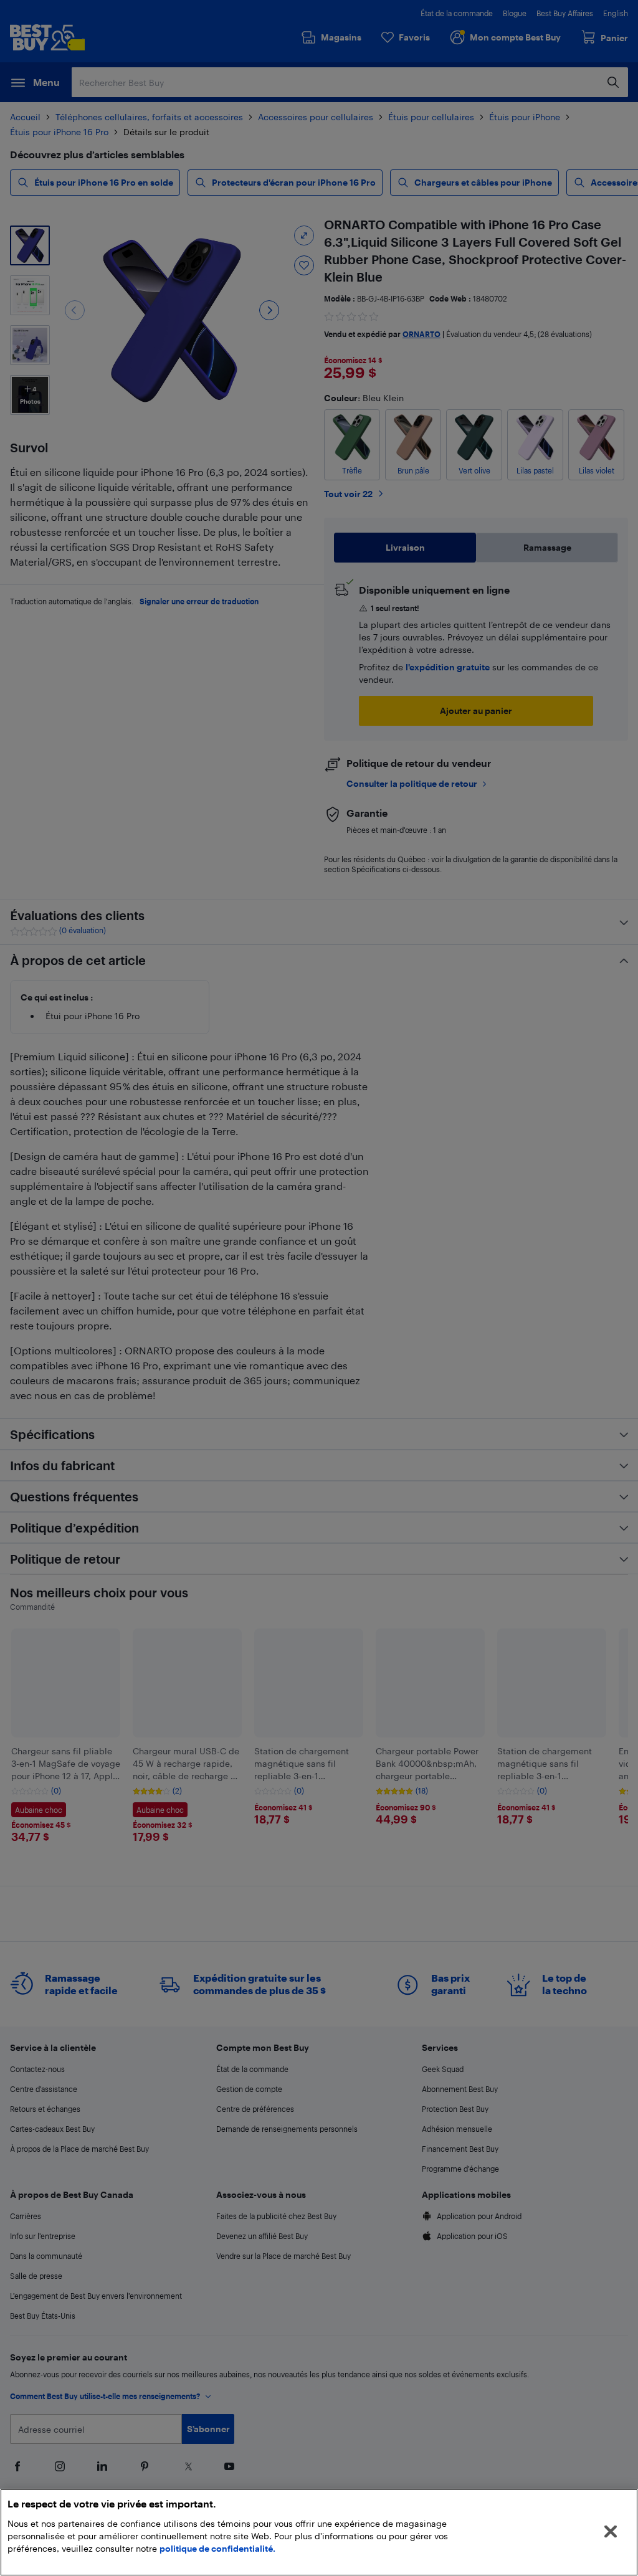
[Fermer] (611, 2532)
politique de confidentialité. (217, 2548)
